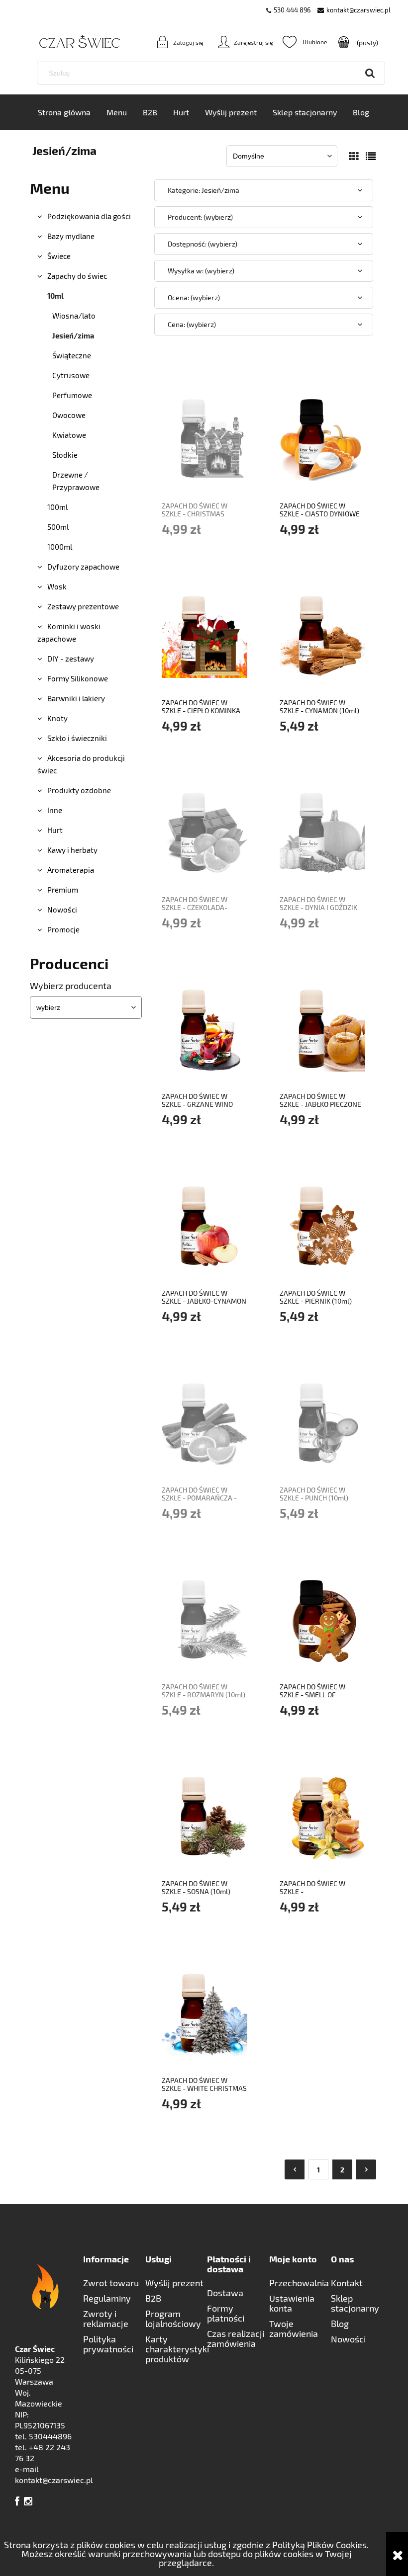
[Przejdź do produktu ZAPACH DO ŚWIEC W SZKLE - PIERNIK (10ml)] (322, 1225)
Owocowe (69, 415)
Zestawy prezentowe (83, 606)
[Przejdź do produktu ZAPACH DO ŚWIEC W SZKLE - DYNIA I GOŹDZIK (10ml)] (322, 831)
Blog (340, 2324)
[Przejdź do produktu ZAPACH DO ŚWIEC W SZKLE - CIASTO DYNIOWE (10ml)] (322, 437)
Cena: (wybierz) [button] (192, 324)
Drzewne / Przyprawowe (76, 481)
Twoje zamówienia (294, 2328)
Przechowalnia (299, 2283)
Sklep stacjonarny (355, 2303)
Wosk (57, 586)
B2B (153, 2298)
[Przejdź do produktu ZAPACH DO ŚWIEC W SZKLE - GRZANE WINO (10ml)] (204, 1028)
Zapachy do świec (77, 276)
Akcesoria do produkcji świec (81, 764)
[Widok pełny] (371, 156)
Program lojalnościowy (173, 2319)
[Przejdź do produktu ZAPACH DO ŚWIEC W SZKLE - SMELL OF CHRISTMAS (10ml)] (322, 1618)
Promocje (63, 929)
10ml (55, 296)
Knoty (57, 718)
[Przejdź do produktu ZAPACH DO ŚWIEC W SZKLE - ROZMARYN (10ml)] (204, 1618)
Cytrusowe (71, 375)
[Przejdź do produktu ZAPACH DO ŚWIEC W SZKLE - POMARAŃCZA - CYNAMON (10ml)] (204, 1421)
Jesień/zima (73, 335)
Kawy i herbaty (72, 850)
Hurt (55, 830)
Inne (55, 810)
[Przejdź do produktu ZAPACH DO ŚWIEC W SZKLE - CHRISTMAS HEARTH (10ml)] (204, 437)
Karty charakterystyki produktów (176, 2349)
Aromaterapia (71, 870)
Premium (63, 890)
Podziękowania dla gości (89, 216)
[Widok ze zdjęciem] (354, 156)
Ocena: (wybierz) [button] (194, 297)
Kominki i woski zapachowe (69, 632)
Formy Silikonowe (78, 678)
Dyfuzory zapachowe (83, 567)
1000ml (60, 547)
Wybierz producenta (71, 986)
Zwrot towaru (111, 2283)
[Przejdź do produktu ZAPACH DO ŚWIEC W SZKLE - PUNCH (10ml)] (322, 1421)
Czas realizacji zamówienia (236, 2338)
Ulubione (305, 42)
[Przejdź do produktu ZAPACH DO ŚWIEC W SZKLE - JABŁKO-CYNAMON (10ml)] (204, 1225)
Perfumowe (72, 395)
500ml (58, 527)
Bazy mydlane (71, 236)
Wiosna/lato (74, 316)
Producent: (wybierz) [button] (200, 217)
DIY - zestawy (71, 659)
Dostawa (225, 2293)
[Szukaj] (370, 73)
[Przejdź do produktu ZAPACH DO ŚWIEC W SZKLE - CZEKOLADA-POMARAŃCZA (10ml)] (204, 831)
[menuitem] (64, 112)
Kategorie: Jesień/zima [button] (204, 190)
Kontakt (347, 2283)
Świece (59, 256)
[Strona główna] (65, 42)
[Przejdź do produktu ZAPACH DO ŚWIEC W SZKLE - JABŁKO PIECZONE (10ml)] (322, 1028)
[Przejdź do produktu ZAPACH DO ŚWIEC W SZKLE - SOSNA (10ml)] (204, 1815)
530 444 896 (292, 10)
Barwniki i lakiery (76, 698)
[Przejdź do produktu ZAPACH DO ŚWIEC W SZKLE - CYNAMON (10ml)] (322, 634)
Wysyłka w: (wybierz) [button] (201, 271)
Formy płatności (226, 2313)
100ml (57, 507)
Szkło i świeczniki (77, 738)
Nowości (62, 910)
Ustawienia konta (292, 2303)
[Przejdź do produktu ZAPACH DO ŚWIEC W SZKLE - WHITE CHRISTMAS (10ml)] (204, 2012)
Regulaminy (107, 2298)
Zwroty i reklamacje (106, 2319)
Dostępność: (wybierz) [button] (203, 244)
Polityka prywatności (108, 2344)
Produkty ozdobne (79, 790)
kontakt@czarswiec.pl (358, 10)
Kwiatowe (69, 435)
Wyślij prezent (174, 2283)
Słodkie (65, 455)
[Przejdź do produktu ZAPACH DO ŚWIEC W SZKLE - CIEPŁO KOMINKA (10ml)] (204, 634)
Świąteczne (72, 355)
